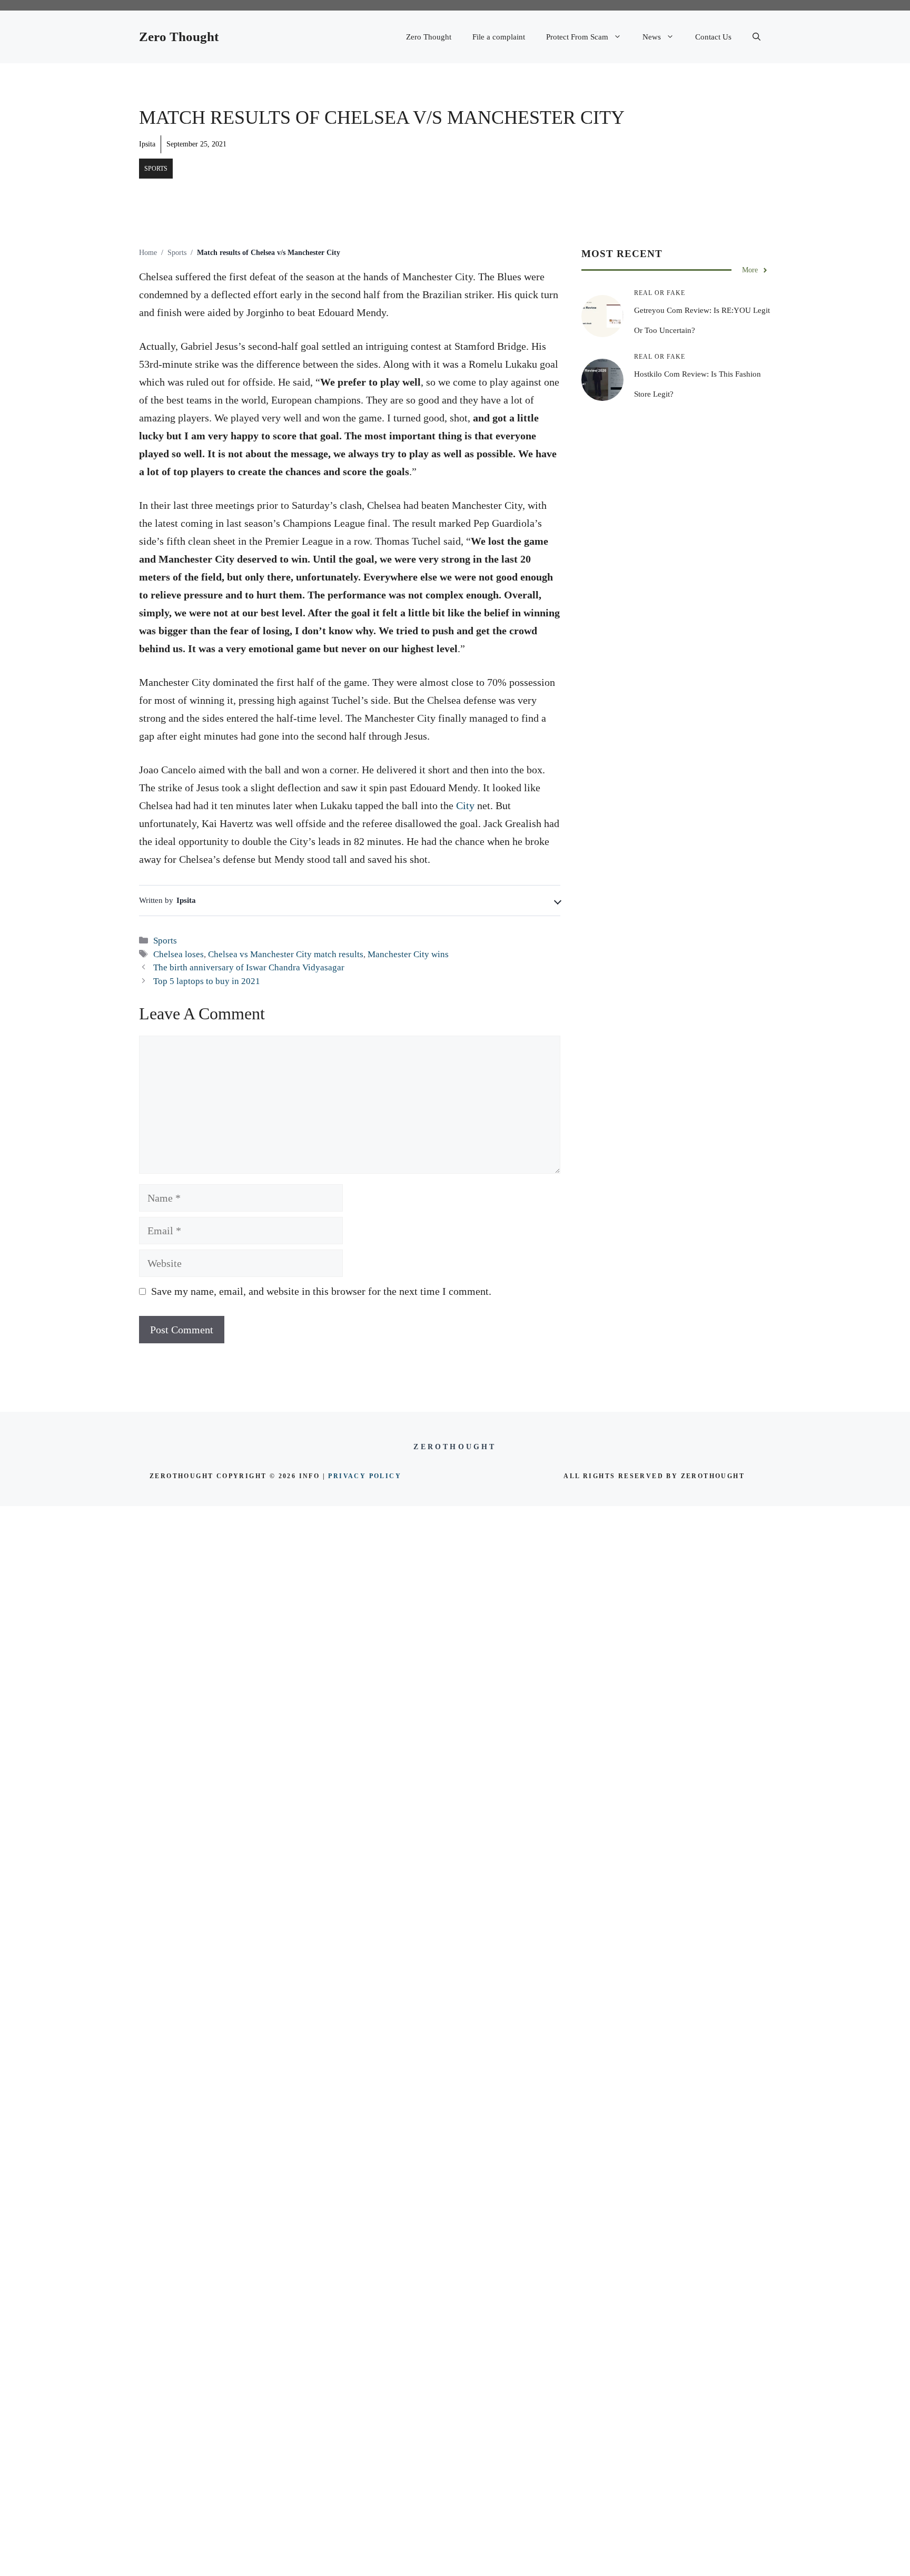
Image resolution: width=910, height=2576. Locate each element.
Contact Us (713, 37)
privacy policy (365, 1476)
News (652, 37)
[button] (756, 37)
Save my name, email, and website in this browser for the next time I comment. (321, 1291)
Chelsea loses (179, 954)
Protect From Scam (577, 37)
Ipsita (147, 144)
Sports (156, 169)
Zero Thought (179, 37)
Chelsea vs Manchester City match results (286, 954)
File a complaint (499, 37)
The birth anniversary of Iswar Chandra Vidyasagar (249, 967)
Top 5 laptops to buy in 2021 (207, 981)
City (465, 805)
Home (148, 253)
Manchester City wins (408, 954)
